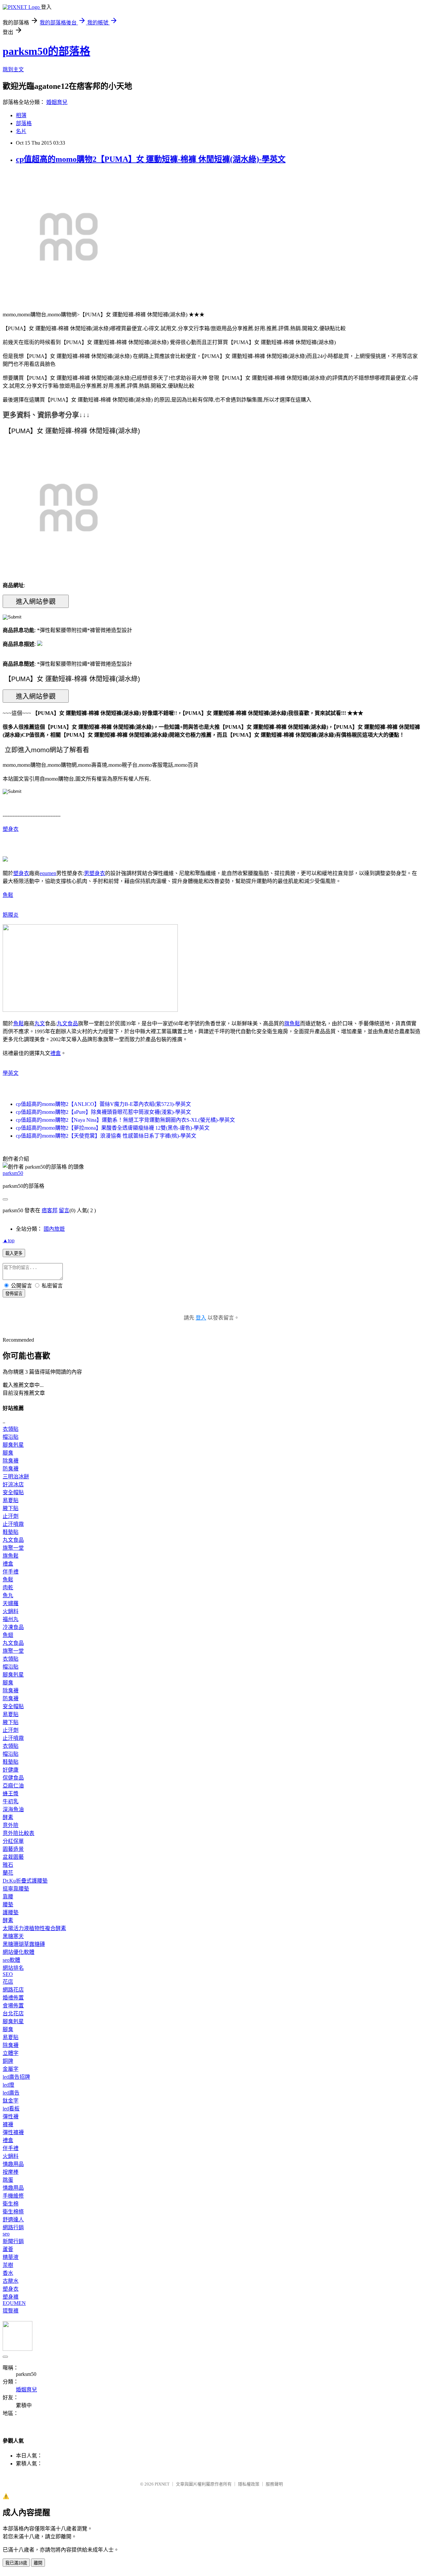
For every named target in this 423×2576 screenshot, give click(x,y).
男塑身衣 (95, 873)
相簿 (21, 115)
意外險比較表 (19, 1833)
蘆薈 (8, 2249)
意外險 (11, 1825)
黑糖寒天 (13, 1936)
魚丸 (8, 1595)
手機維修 (13, 2196)
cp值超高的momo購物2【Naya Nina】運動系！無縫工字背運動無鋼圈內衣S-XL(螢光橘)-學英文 (125, 1120)
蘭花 (8, 1873)
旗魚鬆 (292, 1023)
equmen (48, 873)
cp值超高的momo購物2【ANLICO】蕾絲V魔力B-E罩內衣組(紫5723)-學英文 (103, 1104)
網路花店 (13, 1990)
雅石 (8, 1865)
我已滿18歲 (16, 2563)
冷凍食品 (13, 1627)
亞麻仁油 (13, 1786)
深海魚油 (13, 1809)
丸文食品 (67, 1023)
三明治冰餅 (16, 1477)
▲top (9, 1240)
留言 (64, 1210)
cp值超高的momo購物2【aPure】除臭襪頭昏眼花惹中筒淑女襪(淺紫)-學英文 (103, 1112)
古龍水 (11, 2281)
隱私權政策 (249, 2484)
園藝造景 (13, 1849)
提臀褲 (11, 2311)
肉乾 (8, 1588)
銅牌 (8, 2061)
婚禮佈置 (13, 1998)
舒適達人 (13, 2220)
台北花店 (13, 2013)
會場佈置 (13, 2006)
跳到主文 (13, 70)
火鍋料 (11, 1611)
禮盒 (56, 1053)
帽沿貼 (11, 1437)
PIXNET (162, 2484)
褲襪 (8, 2124)
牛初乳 (11, 1801)
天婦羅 (11, 1603)
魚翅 (8, 1635)
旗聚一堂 (13, 1548)
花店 (8, 1982)
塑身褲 (11, 2297)
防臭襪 (11, 1469)
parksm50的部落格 (46, 51)
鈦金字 (11, 2101)
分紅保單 (13, 1841)
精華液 (11, 2257)
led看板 (11, 2109)
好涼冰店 (13, 1484)
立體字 (11, 2053)
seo (6, 2234)
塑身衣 (11, 829)
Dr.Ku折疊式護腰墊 (25, 1881)
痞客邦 (50, 1210)
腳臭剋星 (13, 1445)
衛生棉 (11, 2204)
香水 (8, 2273)
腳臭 (8, 1453)
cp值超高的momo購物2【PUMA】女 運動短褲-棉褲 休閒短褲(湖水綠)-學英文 (151, 159)
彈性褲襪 (13, 2132)
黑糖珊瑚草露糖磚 (24, 1944)
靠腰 (8, 1897)
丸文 (40, 1023)
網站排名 (13, 1968)
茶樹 (8, 2265)
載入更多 (14, 1253)
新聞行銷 (13, 2241)
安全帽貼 (13, 1492)
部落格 (24, 123)
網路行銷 (13, 2227)
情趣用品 (13, 2164)
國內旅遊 (54, 1229)
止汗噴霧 (13, 1524)
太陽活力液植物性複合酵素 (34, 1928)
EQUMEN (14, 2303)
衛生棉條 (13, 2212)
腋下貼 (11, 1508)
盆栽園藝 (13, 1857)
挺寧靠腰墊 (16, 1889)
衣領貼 (11, 1429)
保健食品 (13, 1778)
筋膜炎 (11, 915)
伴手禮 (11, 1572)
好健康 (11, 1770)
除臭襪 (11, 1461)
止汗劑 (11, 1516)
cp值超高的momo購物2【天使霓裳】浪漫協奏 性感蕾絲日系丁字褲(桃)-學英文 (106, 1136)
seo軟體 (11, 1960)
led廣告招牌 (16, 2077)
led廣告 (11, 2093)
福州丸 (11, 1619)
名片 (21, 131)
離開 (38, 2563)
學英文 (11, 1073)
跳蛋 (8, 2180)
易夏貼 (11, 1500)
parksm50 (13, 1173)
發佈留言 (14, 1294)
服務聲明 (274, 2484)
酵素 (8, 1817)
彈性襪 (11, 2117)
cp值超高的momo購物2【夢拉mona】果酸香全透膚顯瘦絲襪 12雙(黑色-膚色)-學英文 (113, 1128)
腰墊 (8, 1905)
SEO (8, 1974)
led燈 (8, 2085)
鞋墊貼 (11, 1532)
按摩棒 (11, 2172)
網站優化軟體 (19, 1952)
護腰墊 (11, 1912)
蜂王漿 (11, 1794)
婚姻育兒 (57, 102)
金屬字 (11, 2069)
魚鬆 (8, 895)
